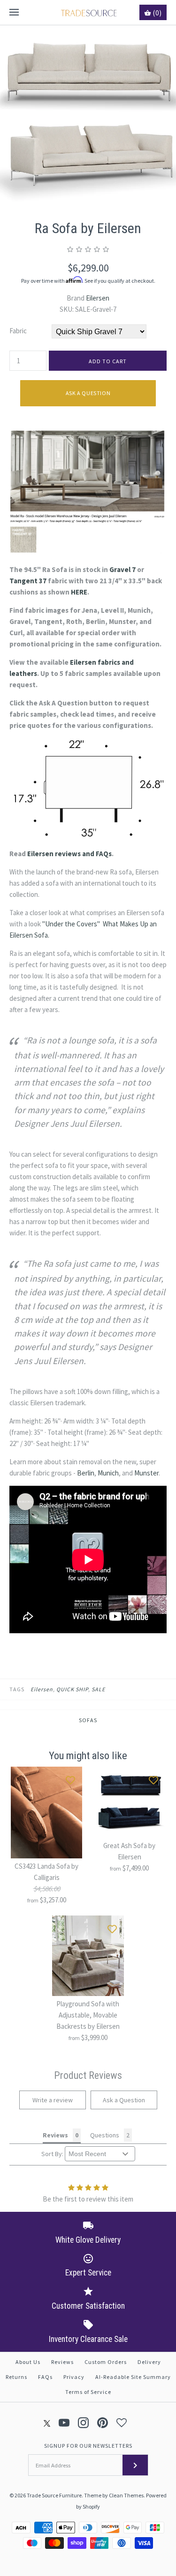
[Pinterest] (103, 2423)
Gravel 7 (122, 569)
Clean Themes (126, 2495)
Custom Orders (106, 2362)
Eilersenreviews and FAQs (69, 854)
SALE (98, 1689)
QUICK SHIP (72, 1689)
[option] (88, 113)
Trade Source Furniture (54, 2495)
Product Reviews (88, 2075)
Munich (108, 1473)
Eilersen (98, 298)
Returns (16, 2377)
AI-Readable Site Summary (133, 2377)
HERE (79, 592)
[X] (47, 2423)
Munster (146, 1473)
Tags (17, 1689)
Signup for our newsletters (88, 2446)
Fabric (18, 331)
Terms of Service (88, 2392)
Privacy (74, 2377)
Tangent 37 (28, 581)
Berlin (86, 1473)
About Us (28, 2362)
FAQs (45, 2377)
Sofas (88, 1720)
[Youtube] (64, 2423)
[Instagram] (83, 2423)
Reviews (62, 2362)
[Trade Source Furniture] (88, 12)
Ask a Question (88, 393)
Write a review (53, 2100)
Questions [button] (105, 2135)
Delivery (149, 2362)
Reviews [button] (55, 2135)
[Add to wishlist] (70, 1778)
